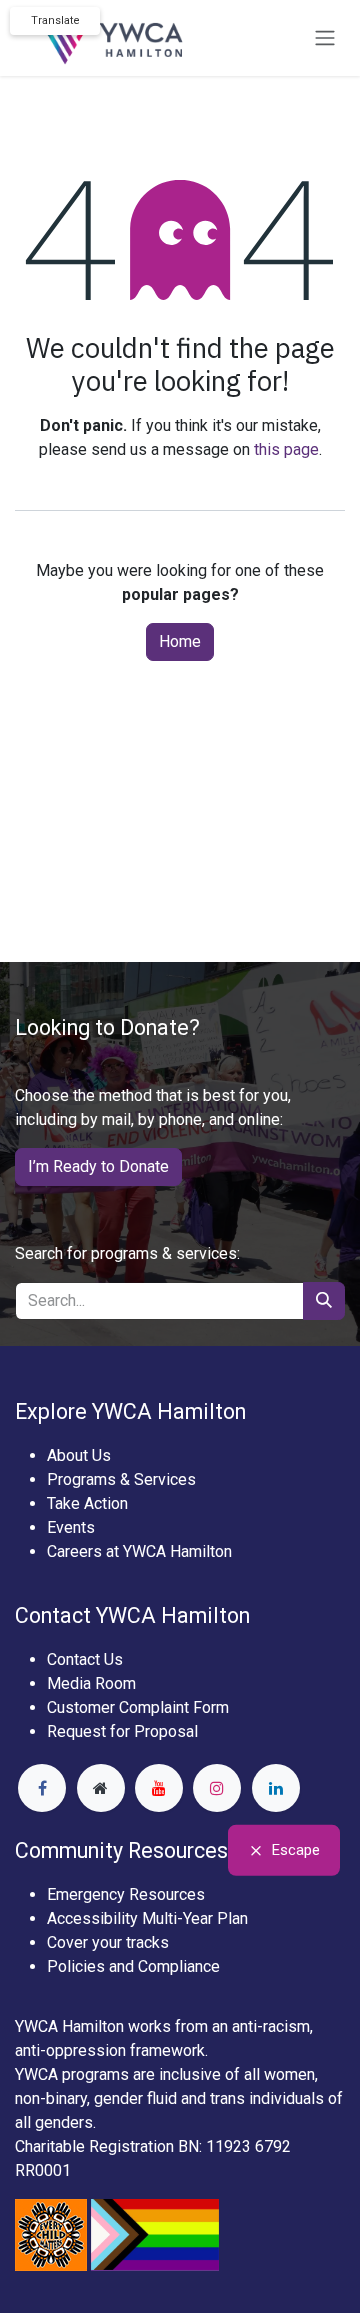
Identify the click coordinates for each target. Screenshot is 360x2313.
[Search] (324, 1301)
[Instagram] (217, 1788)
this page (286, 449)
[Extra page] (101, 1788)
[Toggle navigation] (325, 38)
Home (180, 641)
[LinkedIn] (276, 1788)
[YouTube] (159, 1788)
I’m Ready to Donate (98, 1166)
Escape (296, 1850)
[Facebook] (42, 1788)
